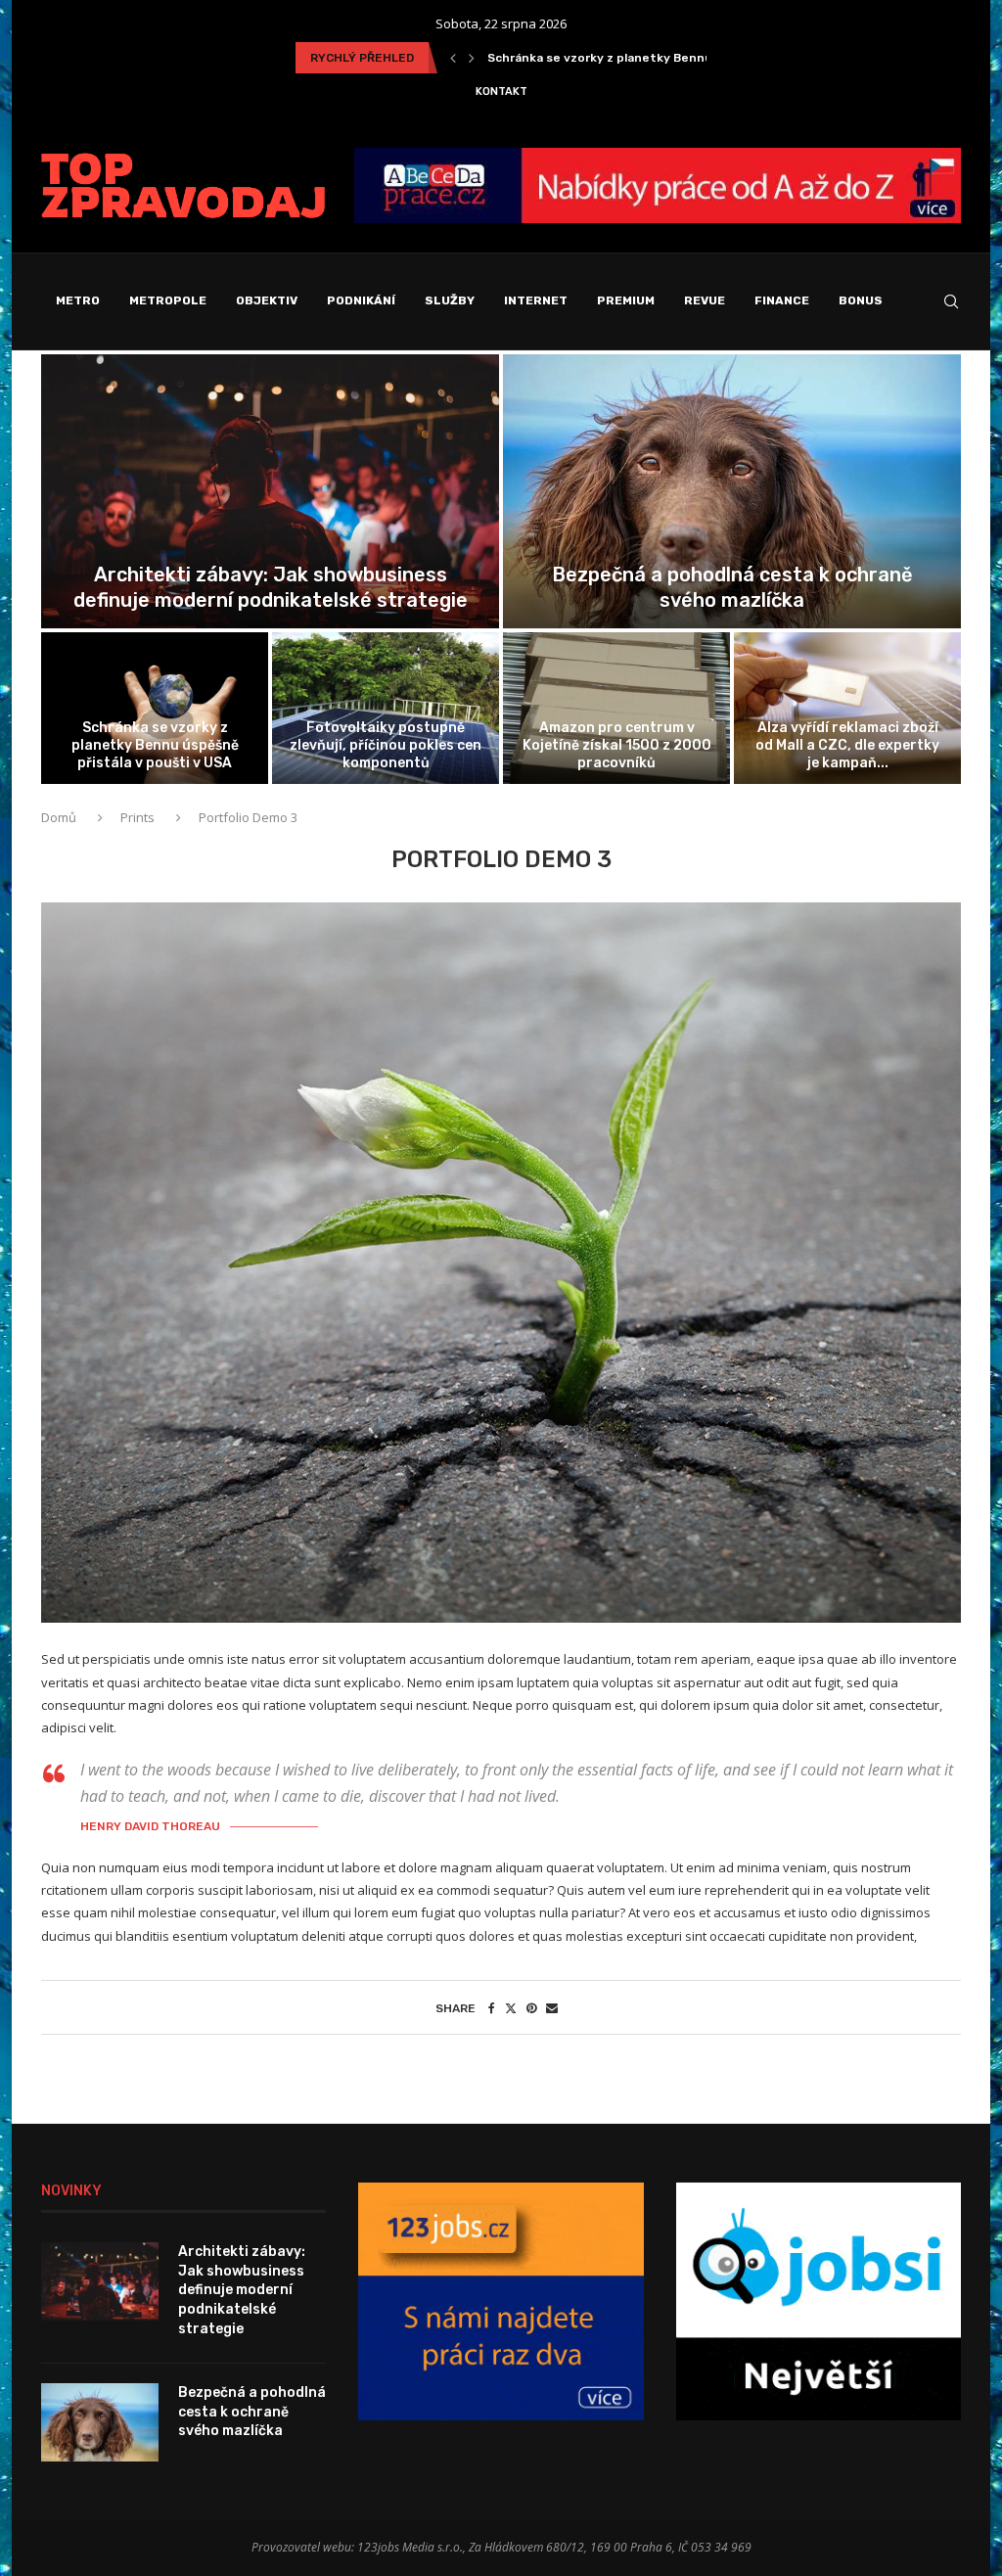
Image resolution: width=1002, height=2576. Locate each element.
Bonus (861, 300)
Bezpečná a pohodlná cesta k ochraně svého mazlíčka (252, 2412)
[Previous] (453, 58)
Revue (705, 300)
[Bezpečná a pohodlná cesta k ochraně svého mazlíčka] (100, 2422)
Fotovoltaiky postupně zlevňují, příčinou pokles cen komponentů (683, 58)
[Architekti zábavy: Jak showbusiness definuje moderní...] (270, 492)
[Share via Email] (552, 2008)
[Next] (472, 58)
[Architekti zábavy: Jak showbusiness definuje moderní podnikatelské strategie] (100, 2281)
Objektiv (267, 300)
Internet (536, 300)
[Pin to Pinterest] (531, 2008)
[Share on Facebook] (492, 2008)
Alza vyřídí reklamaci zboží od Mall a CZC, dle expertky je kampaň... (847, 745)
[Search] (951, 301)
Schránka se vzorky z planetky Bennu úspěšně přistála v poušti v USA (155, 745)
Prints (137, 817)
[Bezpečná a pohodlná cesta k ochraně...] (732, 492)
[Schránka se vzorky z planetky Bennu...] (155, 708)
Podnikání (361, 300)
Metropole (168, 300)
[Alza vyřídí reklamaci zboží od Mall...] (847, 708)
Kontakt (501, 92)
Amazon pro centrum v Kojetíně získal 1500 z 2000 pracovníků (617, 745)
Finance (782, 300)
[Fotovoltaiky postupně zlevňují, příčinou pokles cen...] (386, 708)
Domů (60, 817)
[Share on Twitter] (511, 2008)
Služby (450, 300)
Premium (626, 300)
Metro (78, 300)
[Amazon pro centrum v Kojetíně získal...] (616, 708)
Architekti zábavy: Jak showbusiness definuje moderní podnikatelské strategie (242, 2290)
